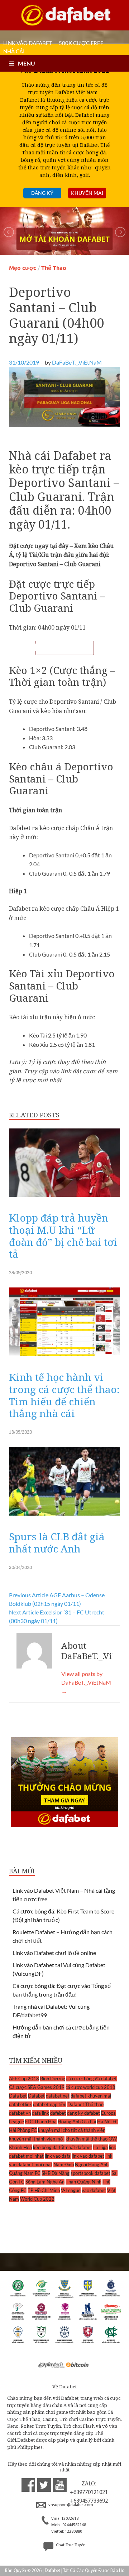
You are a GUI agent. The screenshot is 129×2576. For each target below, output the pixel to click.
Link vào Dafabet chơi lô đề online (54, 1953)
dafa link (40, 2113)
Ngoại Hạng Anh (92, 2165)
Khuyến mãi (87, 193)
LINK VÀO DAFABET (28, 43)
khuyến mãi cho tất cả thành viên (72, 2130)
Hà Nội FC (108, 2122)
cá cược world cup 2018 (90, 2087)
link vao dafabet (88, 2156)
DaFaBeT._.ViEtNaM (77, 362)
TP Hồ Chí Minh (44, 2190)
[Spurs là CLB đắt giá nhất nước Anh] (64, 1517)
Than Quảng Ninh (83, 2182)
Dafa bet (18, 2096)
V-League (71, 2190)
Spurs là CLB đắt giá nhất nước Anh (57, 1542)
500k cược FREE (81, 43)
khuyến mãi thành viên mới (37, 2139)
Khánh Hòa (20, 2147)
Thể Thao (54, 268)
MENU (27, 63)
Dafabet (36, 2096)
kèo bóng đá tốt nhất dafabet (63, 2147)
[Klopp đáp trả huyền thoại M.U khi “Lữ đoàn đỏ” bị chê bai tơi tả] (64, 1198)
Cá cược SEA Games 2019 (37, 2087)
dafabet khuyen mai (91, 2096)
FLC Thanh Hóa (41, 2122)
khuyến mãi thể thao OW (91, 2139)
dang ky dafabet (83, 2113)
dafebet (58, 2113)
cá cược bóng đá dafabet (92, 2079)
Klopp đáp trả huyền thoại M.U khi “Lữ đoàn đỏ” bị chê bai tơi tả (63, 1236)
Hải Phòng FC (23, 2130)
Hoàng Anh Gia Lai (77, 2122)
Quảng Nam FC (25, 2173)
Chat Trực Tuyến (70, 2545)
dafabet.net (58, 2096)
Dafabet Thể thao (85, 2104)
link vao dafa (58, 2156)
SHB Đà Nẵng (56, 2173)
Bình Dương (53, 2079)
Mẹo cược (23, 268)
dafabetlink (20, 2104)
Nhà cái (14, 51)
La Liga (101, 2147)
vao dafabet (94, 2190)
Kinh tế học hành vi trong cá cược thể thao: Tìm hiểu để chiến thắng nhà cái (64, 1395)
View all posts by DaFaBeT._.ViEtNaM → (86, 1682)
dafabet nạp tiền (50, 2104)
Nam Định (64, 2165)
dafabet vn (20, 2113)
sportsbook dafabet (90, 2173)
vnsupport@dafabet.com (70, 2505)
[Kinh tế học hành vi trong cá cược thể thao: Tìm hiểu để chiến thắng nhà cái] (64, 1358)
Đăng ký (42, 193)
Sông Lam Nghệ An (45, 2182)
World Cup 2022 (37, 2199)
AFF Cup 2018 (24, 2079)
